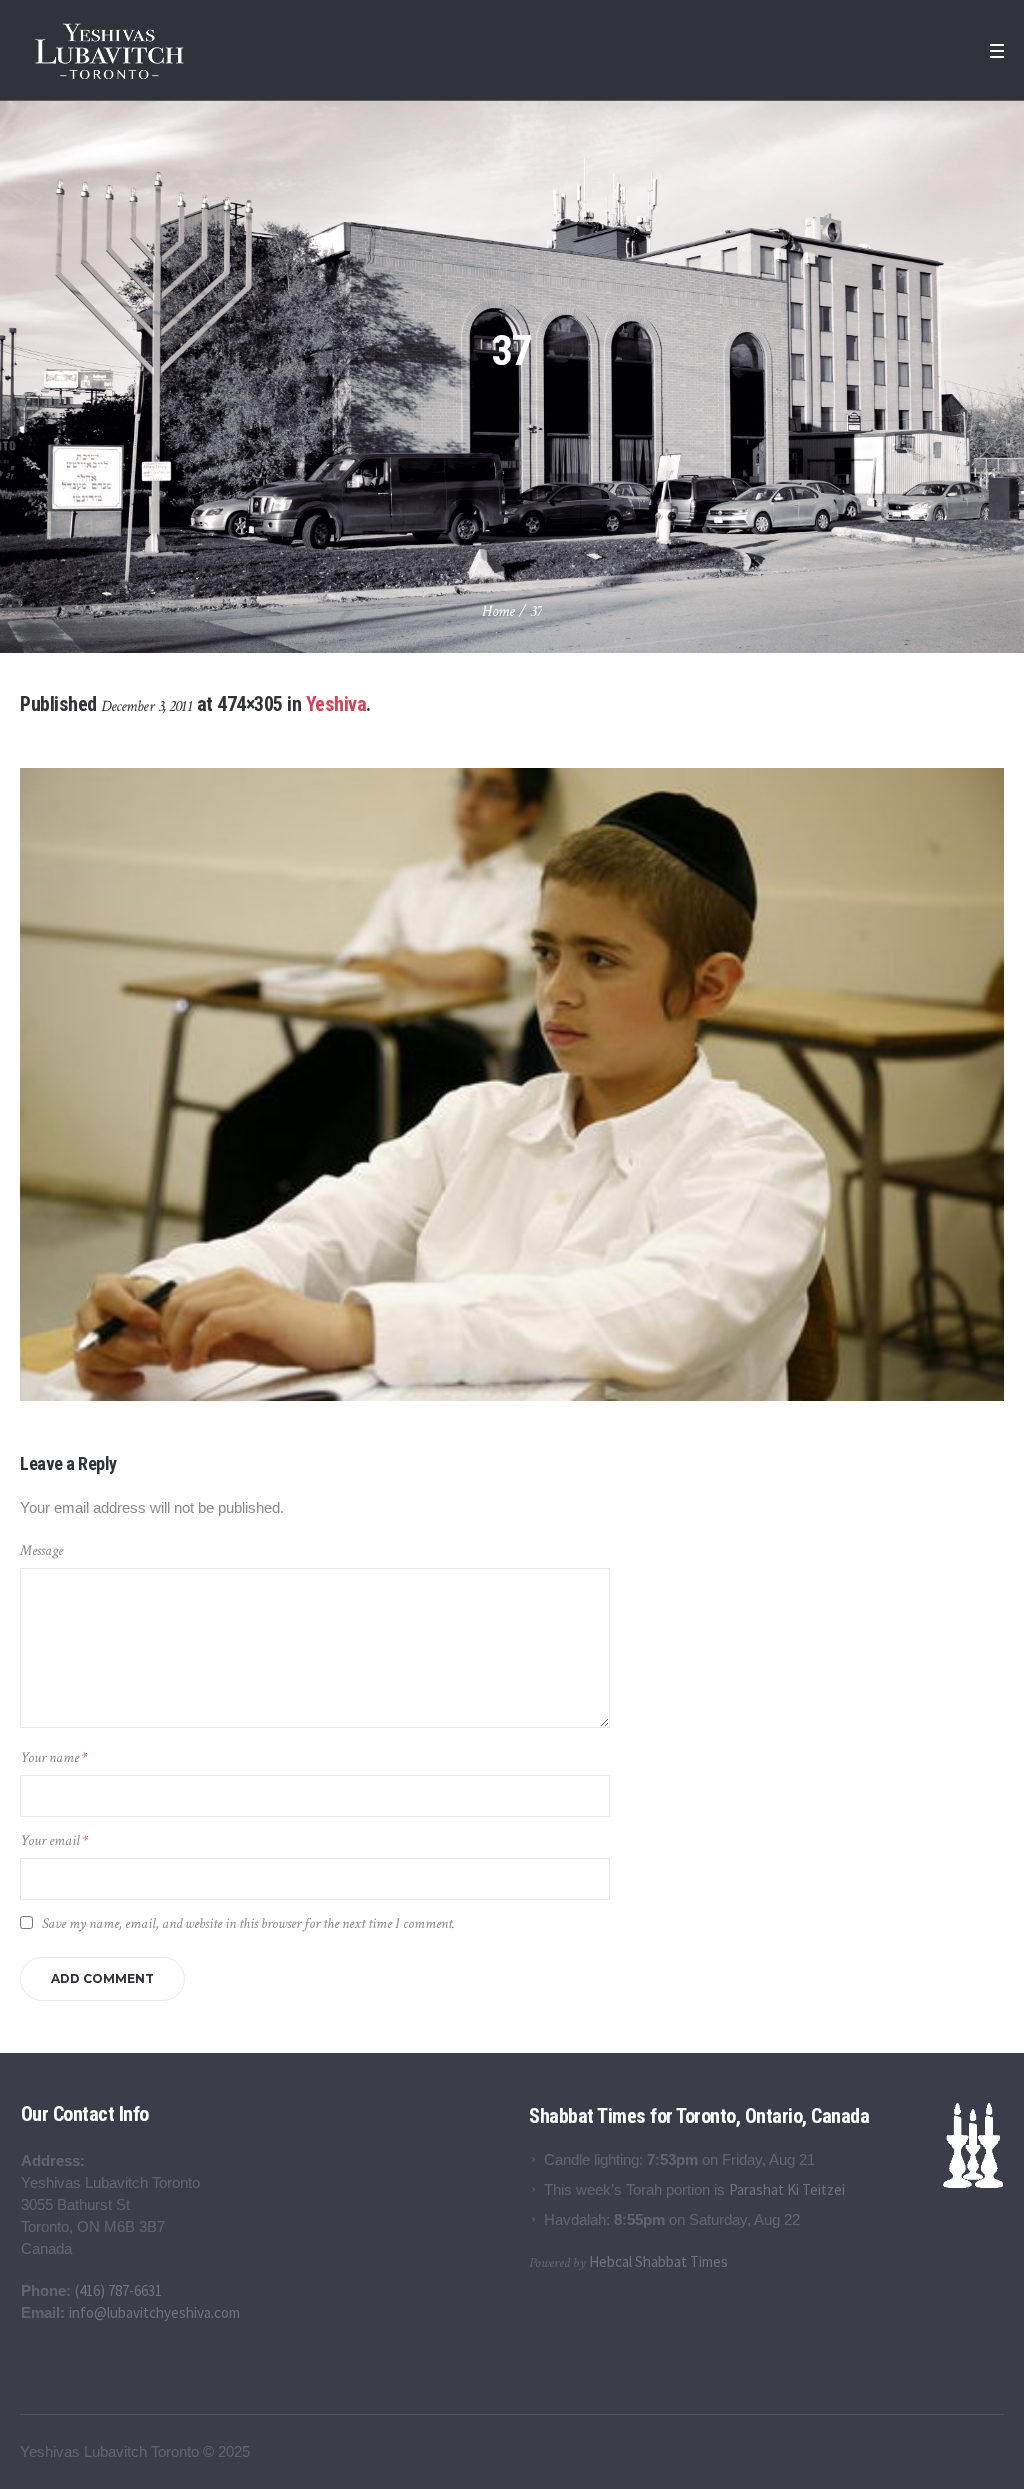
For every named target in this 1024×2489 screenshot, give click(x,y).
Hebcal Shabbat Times (658, 2261)
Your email (54, 1840)
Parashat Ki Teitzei (787, 2189)
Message (41, 1550)
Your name (53, 1757)
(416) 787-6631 (118, 2290)
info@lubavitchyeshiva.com (154, 2312)
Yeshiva (336, 704)
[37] (512, 1084)
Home (498, 611)
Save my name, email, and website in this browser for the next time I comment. (248, 1923)
